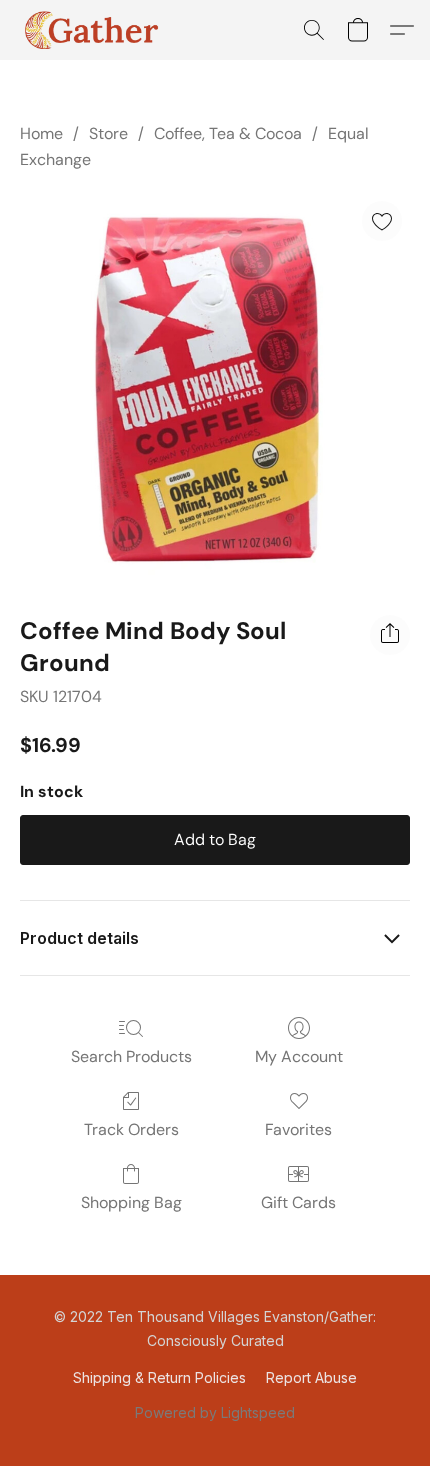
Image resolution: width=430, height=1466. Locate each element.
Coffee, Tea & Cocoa (228, 133)
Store (108, 133)
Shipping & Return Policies (159, 1377)
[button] (94, 30)
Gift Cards (298, 1202)
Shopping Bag (131, 1202)
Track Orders (131, 1129)
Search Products (131, 1056)
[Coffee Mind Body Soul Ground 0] (215, 389)
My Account (299, 1056)
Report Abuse (311, 1377)
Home (41, 133)
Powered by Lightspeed (215, 1412)
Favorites (298, 1129)
